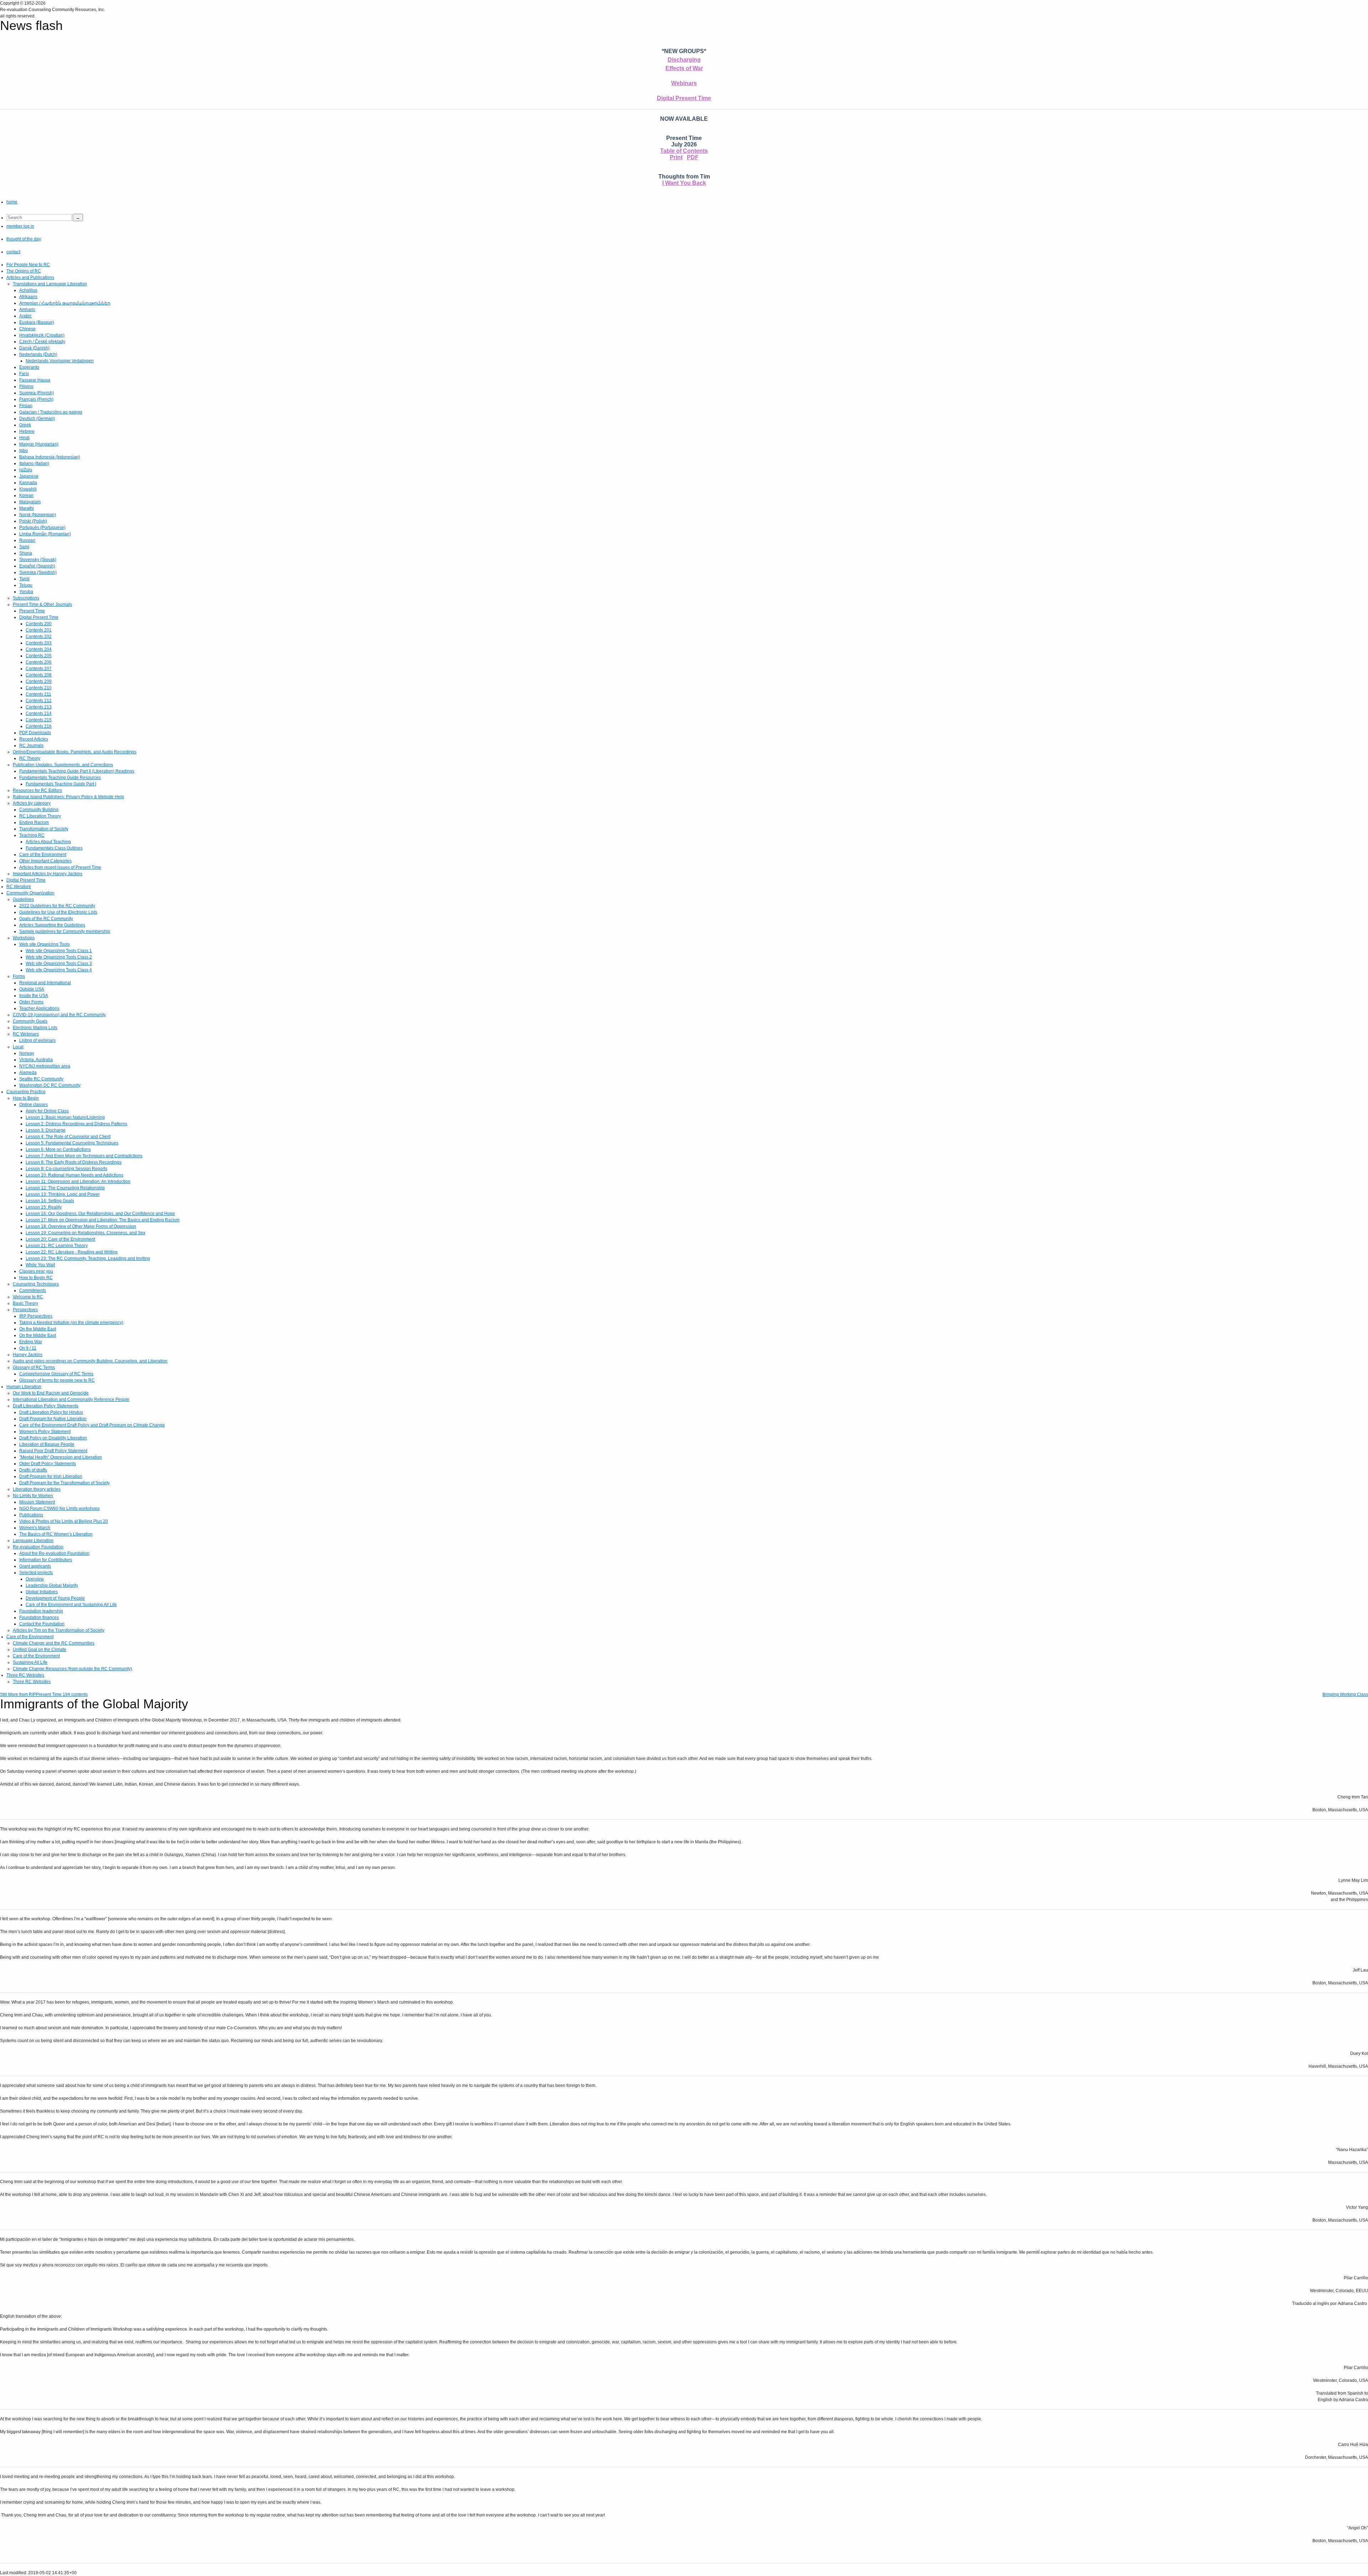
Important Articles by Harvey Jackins (48, 874)
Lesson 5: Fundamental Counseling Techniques (72, 1143)
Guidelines (23, 899)
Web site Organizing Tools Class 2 (59, 957)
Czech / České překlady (42, 342)
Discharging (684, 60)
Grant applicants (35, 1566)
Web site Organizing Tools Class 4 (59, 970)
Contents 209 (39, 681)
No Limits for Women (33, 1496)
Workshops (24, 938)
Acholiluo (28, 290)
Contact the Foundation (42, 1624)
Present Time (32, 611)
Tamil (24, 579)
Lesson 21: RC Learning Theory (57, 1246)
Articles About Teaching (48, 842)
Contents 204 (39, 649)
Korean (26, 495)
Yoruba (26, 592)
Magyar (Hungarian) (39, 444)
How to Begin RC (36, 1278)
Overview (35, 1579)
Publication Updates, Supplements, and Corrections (63, 765)
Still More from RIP (18, 1694)
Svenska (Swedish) (38, 572)
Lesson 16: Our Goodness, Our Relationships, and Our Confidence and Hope (100, 1214)
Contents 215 (39, 720)
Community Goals (30, 1021)
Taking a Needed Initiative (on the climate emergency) (71, 1323)
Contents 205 (39, 656)
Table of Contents (684, 151)
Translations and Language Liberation (50, 284)
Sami (24, 547)
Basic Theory (25, 1303)
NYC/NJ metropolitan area (45, 1066)
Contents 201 (39, 630)
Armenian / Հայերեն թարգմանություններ (65, 303)
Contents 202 (39, 637)
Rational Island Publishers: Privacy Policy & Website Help (68, 797)
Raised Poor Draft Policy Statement (53, 1451)
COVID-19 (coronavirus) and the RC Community (59, 1015)
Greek (25, 425)
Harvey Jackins (28, 1355)
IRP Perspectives (36, 1316)
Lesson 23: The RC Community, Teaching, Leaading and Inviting (88, 1258)
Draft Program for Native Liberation (53, 1419)
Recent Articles (34, 739)
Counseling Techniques (36, 1284)
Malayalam (30, 502)
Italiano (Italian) (34, 463)
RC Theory (30, 758)
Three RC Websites (25, 1675)
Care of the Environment (43, 855)
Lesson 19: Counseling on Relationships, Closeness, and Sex (85, 1233)
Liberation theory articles (37, 1489)
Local (18, 1047)
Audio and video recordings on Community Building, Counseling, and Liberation (90, 1361)
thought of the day (24, 239)
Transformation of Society (44, 829)
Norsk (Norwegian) (38, 515)
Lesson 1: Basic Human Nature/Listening (65, 1117)
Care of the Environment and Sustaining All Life (71, 1605)
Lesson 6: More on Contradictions (58, 1149)
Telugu (26, 585)
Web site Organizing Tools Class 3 (59, 964)
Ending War (31, 1342)
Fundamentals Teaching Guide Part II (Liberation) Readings (77, 771)
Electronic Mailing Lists (35, 1028)
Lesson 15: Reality (44, 1207)
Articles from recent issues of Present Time (60, 867)
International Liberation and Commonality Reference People (71, 1399)
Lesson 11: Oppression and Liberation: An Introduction (78, 1181)
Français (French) (36, 399)
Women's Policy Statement (45, 1432)
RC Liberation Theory (40, 816)
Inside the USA (34, 996)
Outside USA (32, 989)
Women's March (35, 1528)
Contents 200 (39, 624)
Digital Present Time (684, 98)
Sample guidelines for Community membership (65, 931)
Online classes (33, 1105)
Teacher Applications (39, 1008)
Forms (19, 976)
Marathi (27, 508)
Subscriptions (26, 598)
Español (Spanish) (37, 566)
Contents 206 (39, 662)
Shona (26, 553)
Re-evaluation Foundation (38, 1547)
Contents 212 (39, 701)
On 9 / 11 (28, 1348)
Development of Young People (55, 1598)
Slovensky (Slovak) (38, 560)
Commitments (33, 1290)
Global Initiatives (42, 1592)
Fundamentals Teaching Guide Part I (61, 784)
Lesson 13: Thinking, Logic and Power (63, 1194)
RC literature (19, 887)
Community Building (39, 810)
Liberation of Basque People (47, 1444)
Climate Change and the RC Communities (54, 1643)
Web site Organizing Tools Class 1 (59, 951)
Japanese (29, 476)
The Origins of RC (24, 271)
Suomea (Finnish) (37, 393)
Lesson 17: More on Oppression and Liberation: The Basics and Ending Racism (103, 1220)
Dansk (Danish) (34, 348)
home (12, 202)
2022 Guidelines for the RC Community (57, 906)
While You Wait (40, 1265)
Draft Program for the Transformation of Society (64, 1483)
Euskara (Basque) (37, 322)
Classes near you (36, 1271)
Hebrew (27, 431)
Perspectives (25, 1310)
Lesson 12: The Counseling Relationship (65, 1188)
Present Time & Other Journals (42, 604)
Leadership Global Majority (52, 1585)
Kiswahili (28, 489)
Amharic (27, 310)
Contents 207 (39, 669)
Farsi (24, 374)
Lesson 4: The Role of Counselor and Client (68, 1137)
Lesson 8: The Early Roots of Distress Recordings (74, 1162)
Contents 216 (39, 726)
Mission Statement (37, 1502)
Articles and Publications (30, 277)
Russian (27, 540)
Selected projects (36, 1573)
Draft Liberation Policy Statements (46, 1406)
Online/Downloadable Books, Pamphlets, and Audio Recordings (75, 752)
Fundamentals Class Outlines (54, 848)
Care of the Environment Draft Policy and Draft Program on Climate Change (92, 1425)
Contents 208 (39, 675)
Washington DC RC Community (50, 1085)
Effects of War (684, 68)
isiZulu (26, 470)
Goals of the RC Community (46, 919)
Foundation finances (39, 1617)
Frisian (26, 406)
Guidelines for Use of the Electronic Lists (58, 912)
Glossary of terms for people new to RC (57, 1380)
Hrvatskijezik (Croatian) (42, 335)
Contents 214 (39, 713)
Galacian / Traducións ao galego (51, 412)
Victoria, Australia (36, 1060)
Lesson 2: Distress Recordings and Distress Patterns (76, 1124)
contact (13, 252)
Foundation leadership (41, 1611)
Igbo (24, 451)
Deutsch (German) (37, 419)
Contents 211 (38, 694)
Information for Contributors (46, 1560)
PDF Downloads (35, 733)
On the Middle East (38, 1329)
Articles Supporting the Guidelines (52, 925)
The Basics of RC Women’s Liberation (56, 1534)
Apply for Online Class (47, 1111)
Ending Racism (34, 822)
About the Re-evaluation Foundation (54, 1553)
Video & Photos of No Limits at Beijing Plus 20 (64, 1521)
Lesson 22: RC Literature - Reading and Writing (72, 1252)
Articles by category (32, 803)
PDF (693, 157)
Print (676, 157)
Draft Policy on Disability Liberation (53, 1438)
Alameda (28, 1073)
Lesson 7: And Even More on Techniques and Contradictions (84, 1156)
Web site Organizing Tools (45, 944)
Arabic (25, 316)
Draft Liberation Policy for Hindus (51, 1412)
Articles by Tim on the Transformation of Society (59, 1630)
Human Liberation (24, 1387)
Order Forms (31, 1002)
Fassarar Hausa (35, 380)
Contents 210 (39, 688)
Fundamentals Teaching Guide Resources (60, 778)
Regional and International (45, 983)
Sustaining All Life (30, 1662)
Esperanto (29, 367)
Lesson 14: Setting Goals (50, 1201)
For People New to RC (28, 265)
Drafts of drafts (33, 1470)
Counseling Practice (26, 1092)
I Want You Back (684, 183)
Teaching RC (32, 835)
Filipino (26, 386)
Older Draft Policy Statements (48, 1464)
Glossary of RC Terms (34, 1367)
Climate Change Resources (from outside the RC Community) (72, 1669)
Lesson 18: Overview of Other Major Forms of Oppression (81, 1226)
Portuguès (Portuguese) (42, 528)
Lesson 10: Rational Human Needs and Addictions (74, 1175)
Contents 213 (39, 707)
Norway (27, 1053)
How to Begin (26, 1098)
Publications (31, 1515)
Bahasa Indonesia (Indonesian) (50, 457)
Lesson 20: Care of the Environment (60, 1239)
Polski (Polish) (33, 521)
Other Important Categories (45, 861)
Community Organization (30, 893)
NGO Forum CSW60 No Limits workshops (59, 1508)
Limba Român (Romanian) (45, 534)
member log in (20, 226)
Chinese (27, 329)
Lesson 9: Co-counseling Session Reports (66, 1169)
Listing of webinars (37, 1040)
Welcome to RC (28, 1297)
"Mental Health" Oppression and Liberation (61, 1457)
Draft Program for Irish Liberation (51, 1476)
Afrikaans (28, 297)
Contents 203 (39, 643)
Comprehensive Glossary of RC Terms (56, 1374)
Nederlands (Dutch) (38, 354)
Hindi (24, 438)
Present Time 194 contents (62, 1694)
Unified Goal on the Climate (40, 1650)
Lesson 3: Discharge (46, 1130)
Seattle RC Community (41, 1079)
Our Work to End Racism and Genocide (51, 1393)
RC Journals (31, 746)
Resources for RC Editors (37, 790)
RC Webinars (26, 1034)
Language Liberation (33, 1541)
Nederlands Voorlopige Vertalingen (60, 361)
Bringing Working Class (1345, 1694)
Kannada (28, 483)
